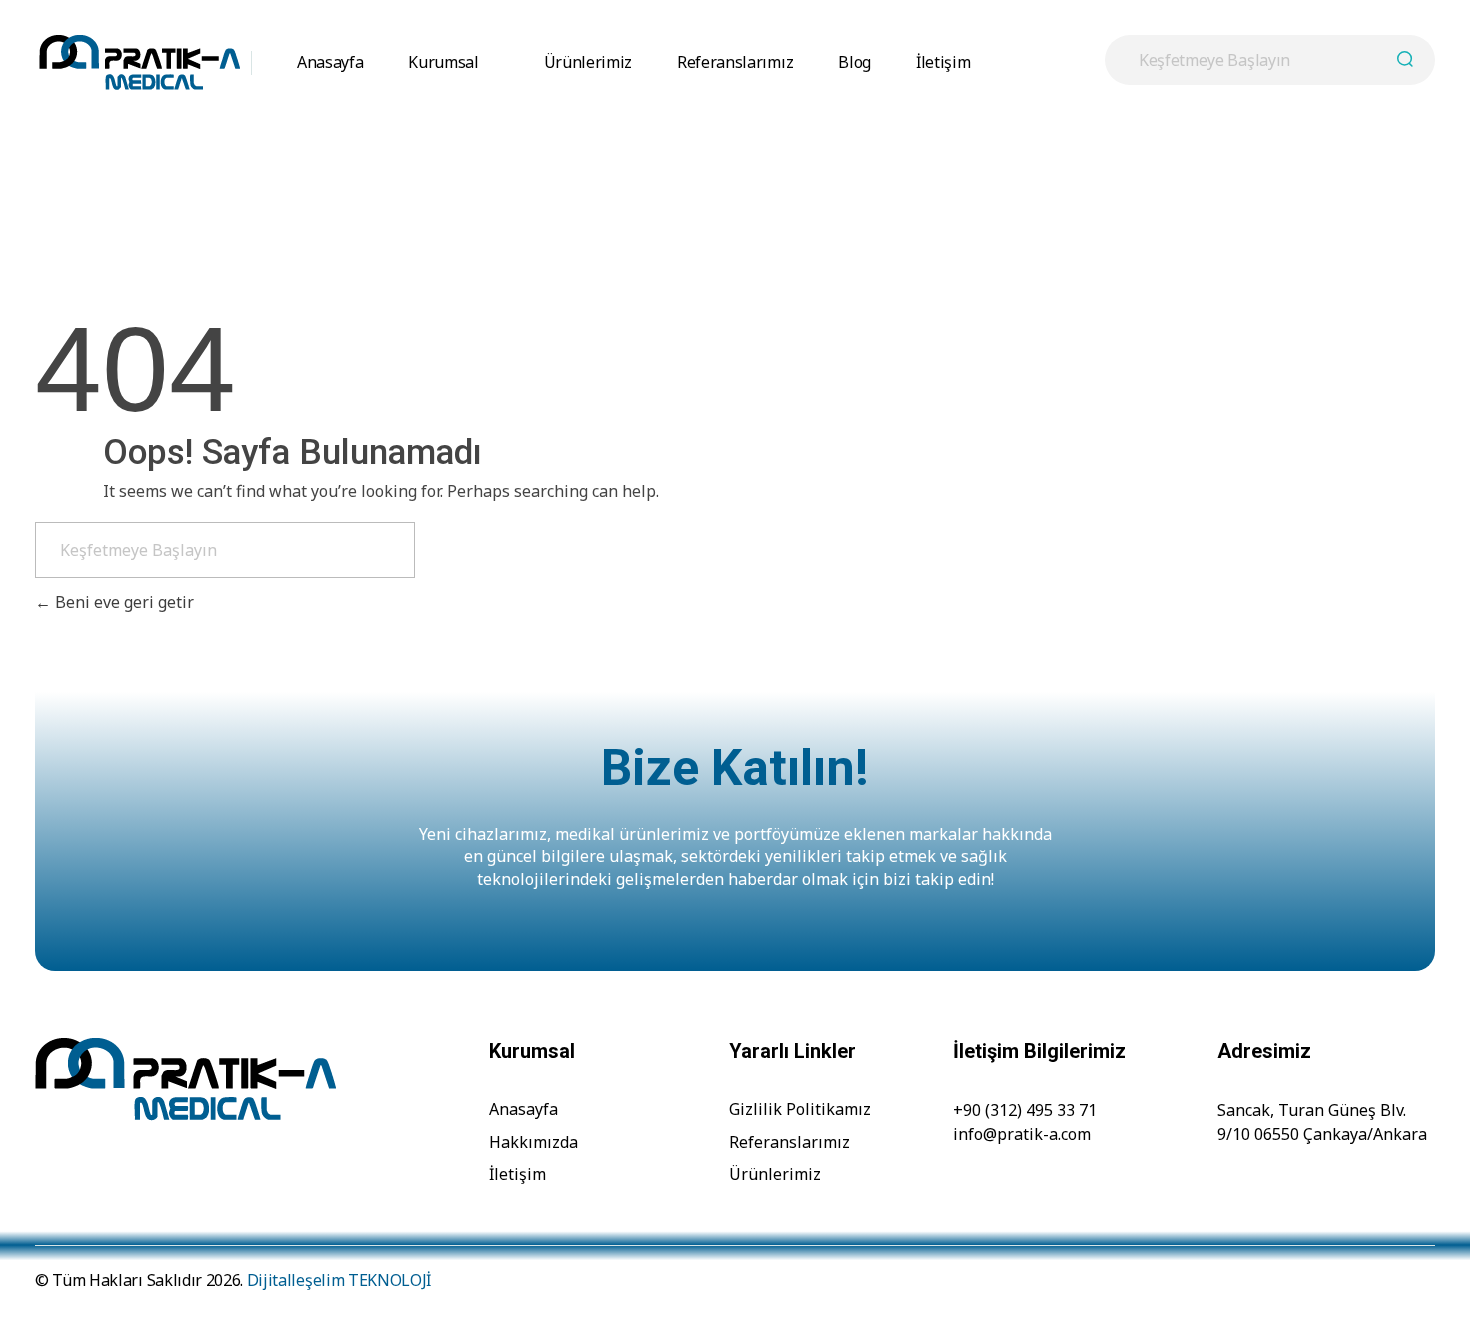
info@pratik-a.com (1022, 1134)
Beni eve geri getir (122, 602)
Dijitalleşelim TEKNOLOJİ (339, 1280)
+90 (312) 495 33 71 (1025, 1110)
